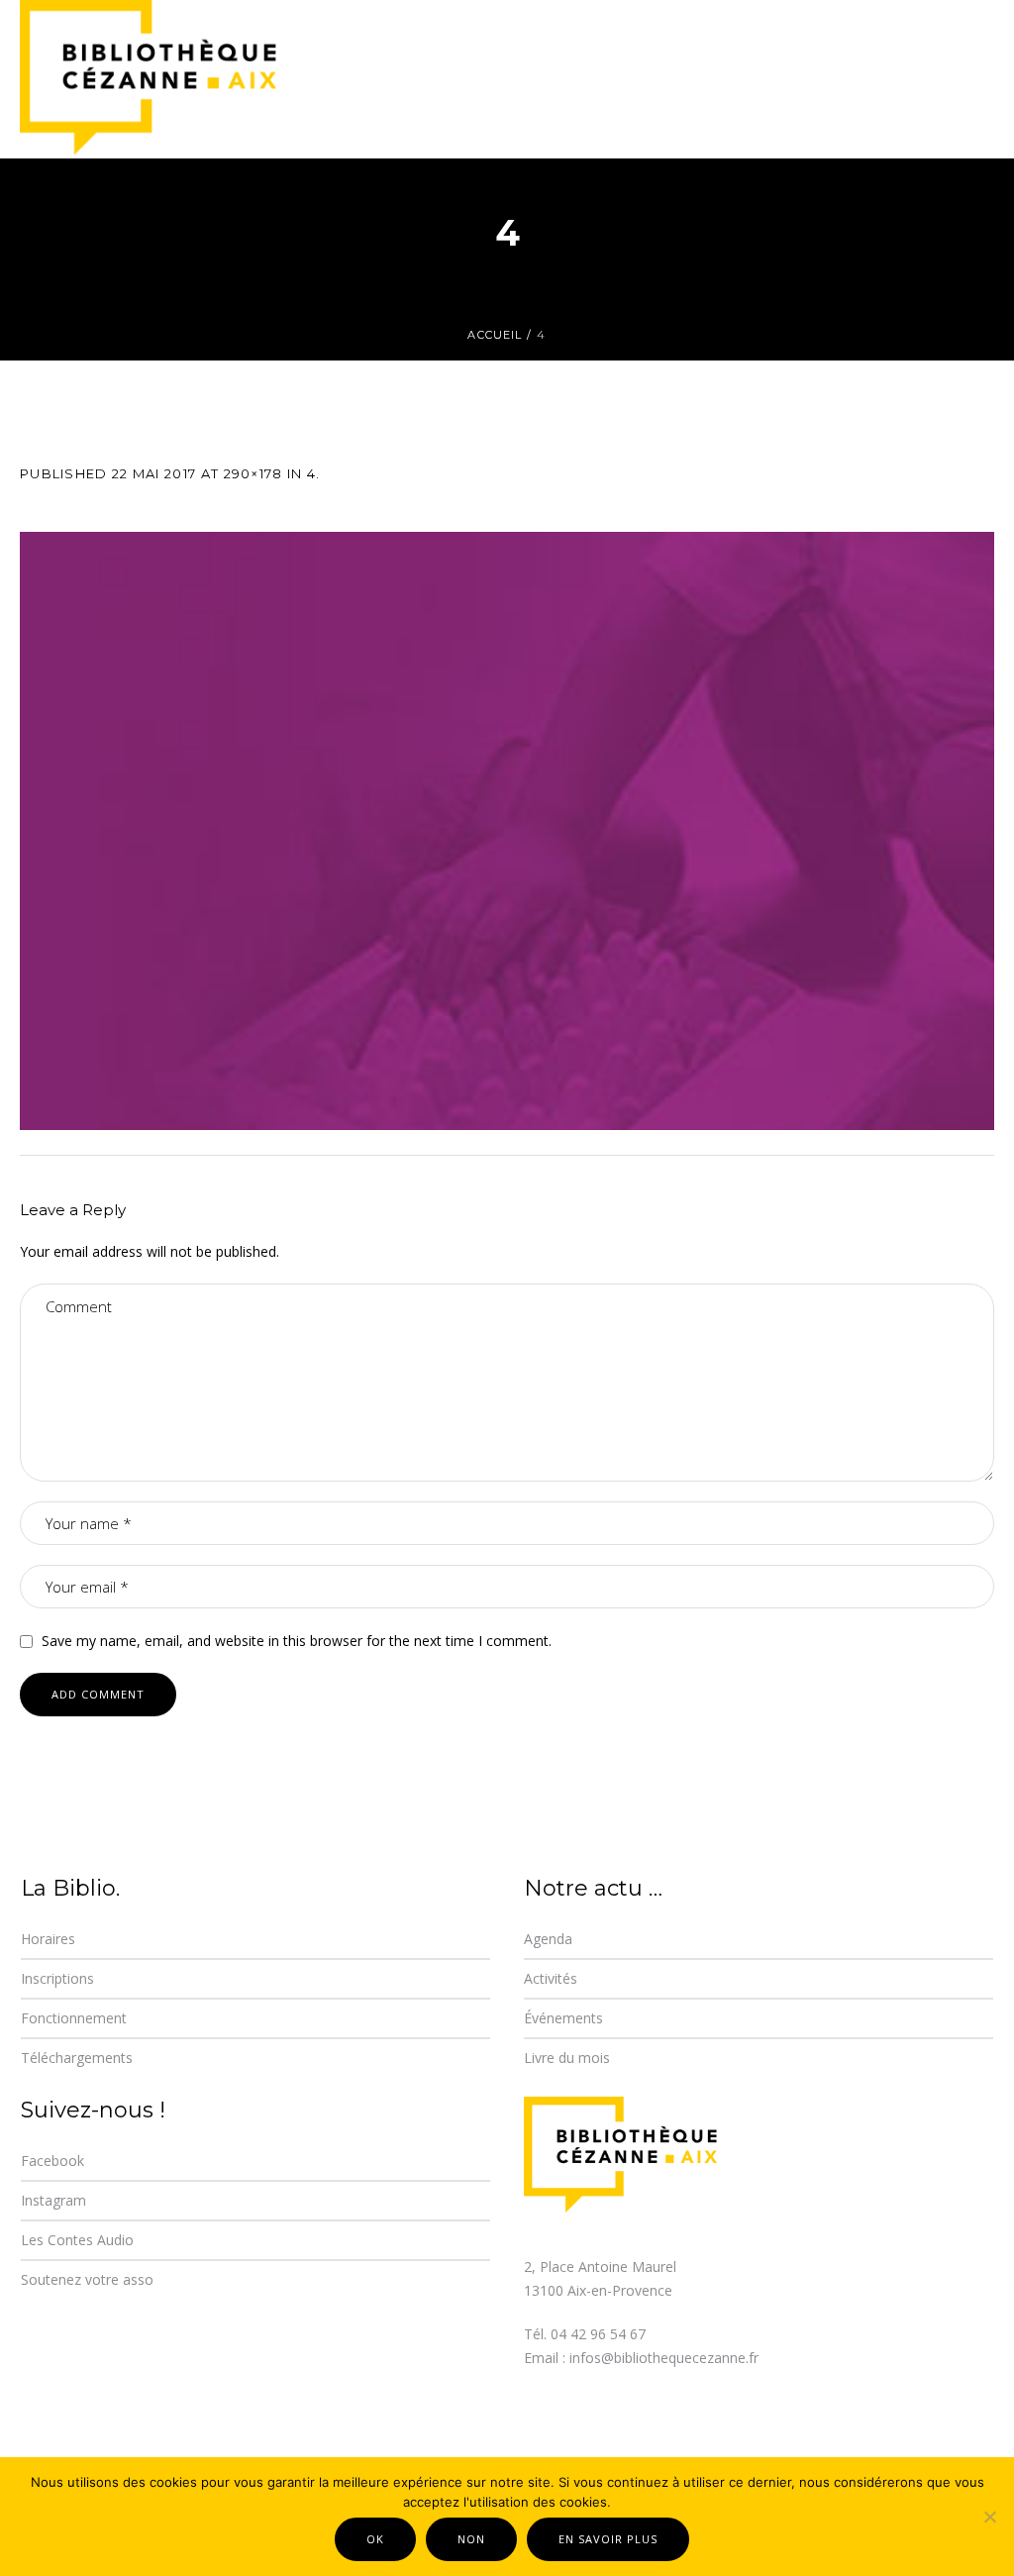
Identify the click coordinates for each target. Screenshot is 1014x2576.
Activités (551, 1978)
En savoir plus (608, 2539)
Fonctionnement (74, 2018)
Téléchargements (77, 2058)
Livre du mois (567, 2058)
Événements (563, 2018)
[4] (507, 831)
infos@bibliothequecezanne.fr (664, 2358)
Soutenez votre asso (87, 2279)
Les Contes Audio (77, 2240)
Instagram (53, 2200)
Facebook (52, 2161)
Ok (375, 2539)
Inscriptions (57, 1978)
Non (471, 2539)
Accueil (495, 335)
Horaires (48, 1939)
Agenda (548, 1939)
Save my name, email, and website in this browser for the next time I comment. (297, 1641)
